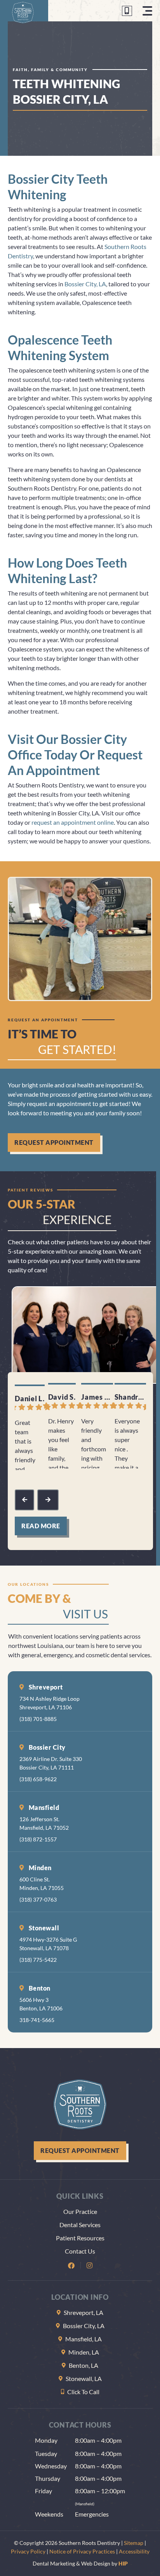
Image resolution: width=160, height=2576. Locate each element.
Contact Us (80, 2251)
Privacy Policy (28, 2551)
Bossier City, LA (85, 284)
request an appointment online (73, 822)
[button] (147, 11)
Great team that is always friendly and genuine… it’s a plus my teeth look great (25, 1444)
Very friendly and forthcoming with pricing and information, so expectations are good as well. (94, 1443)
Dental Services (80, 2225)
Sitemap (134, 2543)
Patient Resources (80, 2238)
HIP (123, 2563)
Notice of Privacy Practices (82, 2551)
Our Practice (80, 2211)
